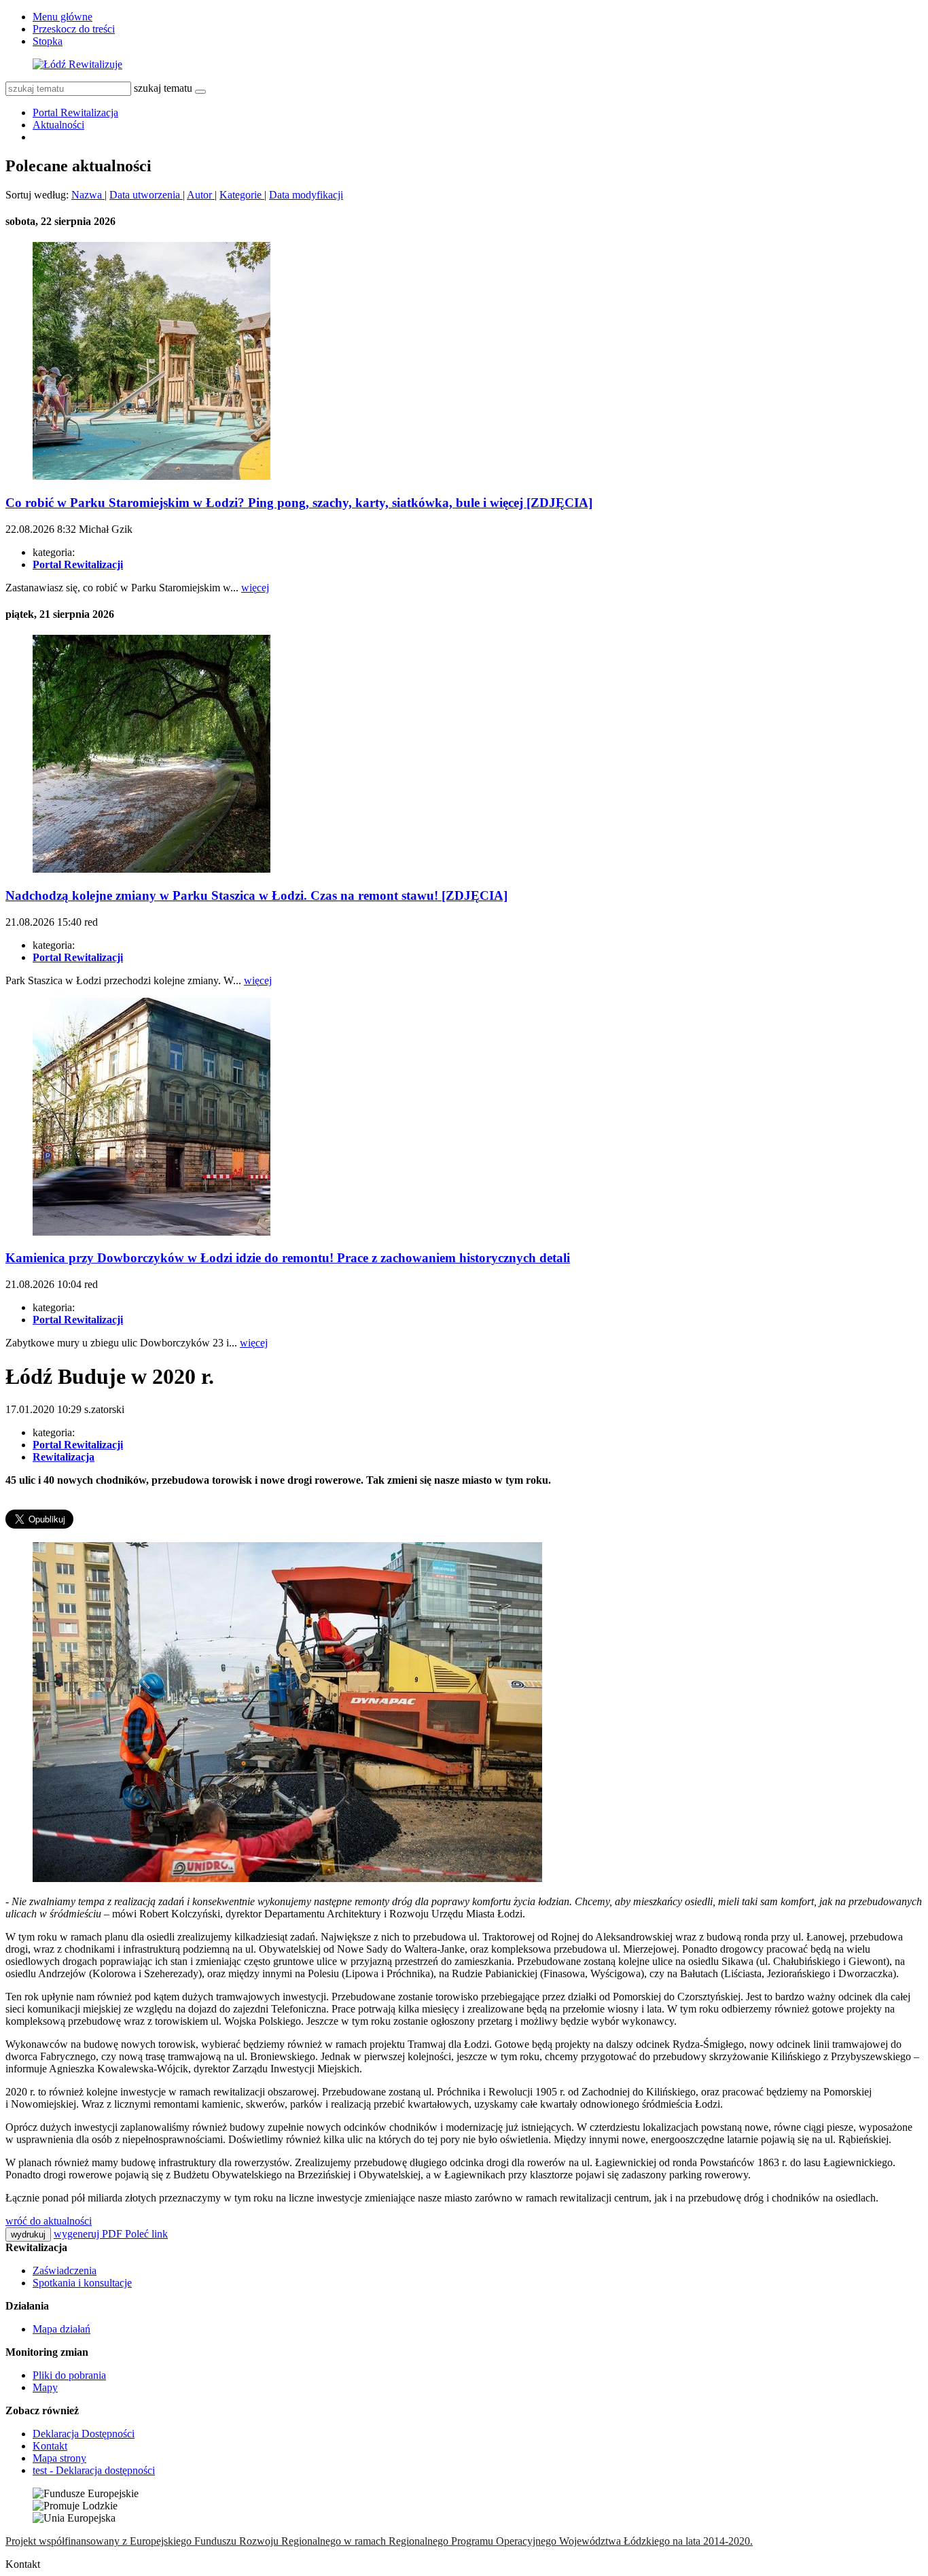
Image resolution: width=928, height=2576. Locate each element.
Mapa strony (59, 2458)
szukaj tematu (163, 88)
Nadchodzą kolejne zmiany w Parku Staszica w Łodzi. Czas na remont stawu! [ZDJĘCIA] (256, 895)
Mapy (45, 2387)
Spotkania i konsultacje (82, 2283)
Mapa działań (61, 2329)
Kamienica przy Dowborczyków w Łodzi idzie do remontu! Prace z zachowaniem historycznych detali (288, 1258)
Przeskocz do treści (74, 29)
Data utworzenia (146, 195)
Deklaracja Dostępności (84, 2434)
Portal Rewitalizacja (75, 112)
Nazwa (88, 195)
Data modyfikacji (306, 195)
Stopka (48, 41)
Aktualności (58, 125)
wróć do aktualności (49, 2221)
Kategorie (242, 195)
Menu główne (63, 17)
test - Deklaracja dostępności (94, 2470)
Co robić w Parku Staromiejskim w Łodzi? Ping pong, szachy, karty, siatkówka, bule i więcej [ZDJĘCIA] (299, 503)
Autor (201, 195)
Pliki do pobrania (69, 2375)
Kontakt (50, 2446)
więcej (255, 588)
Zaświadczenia (65, 2270)
